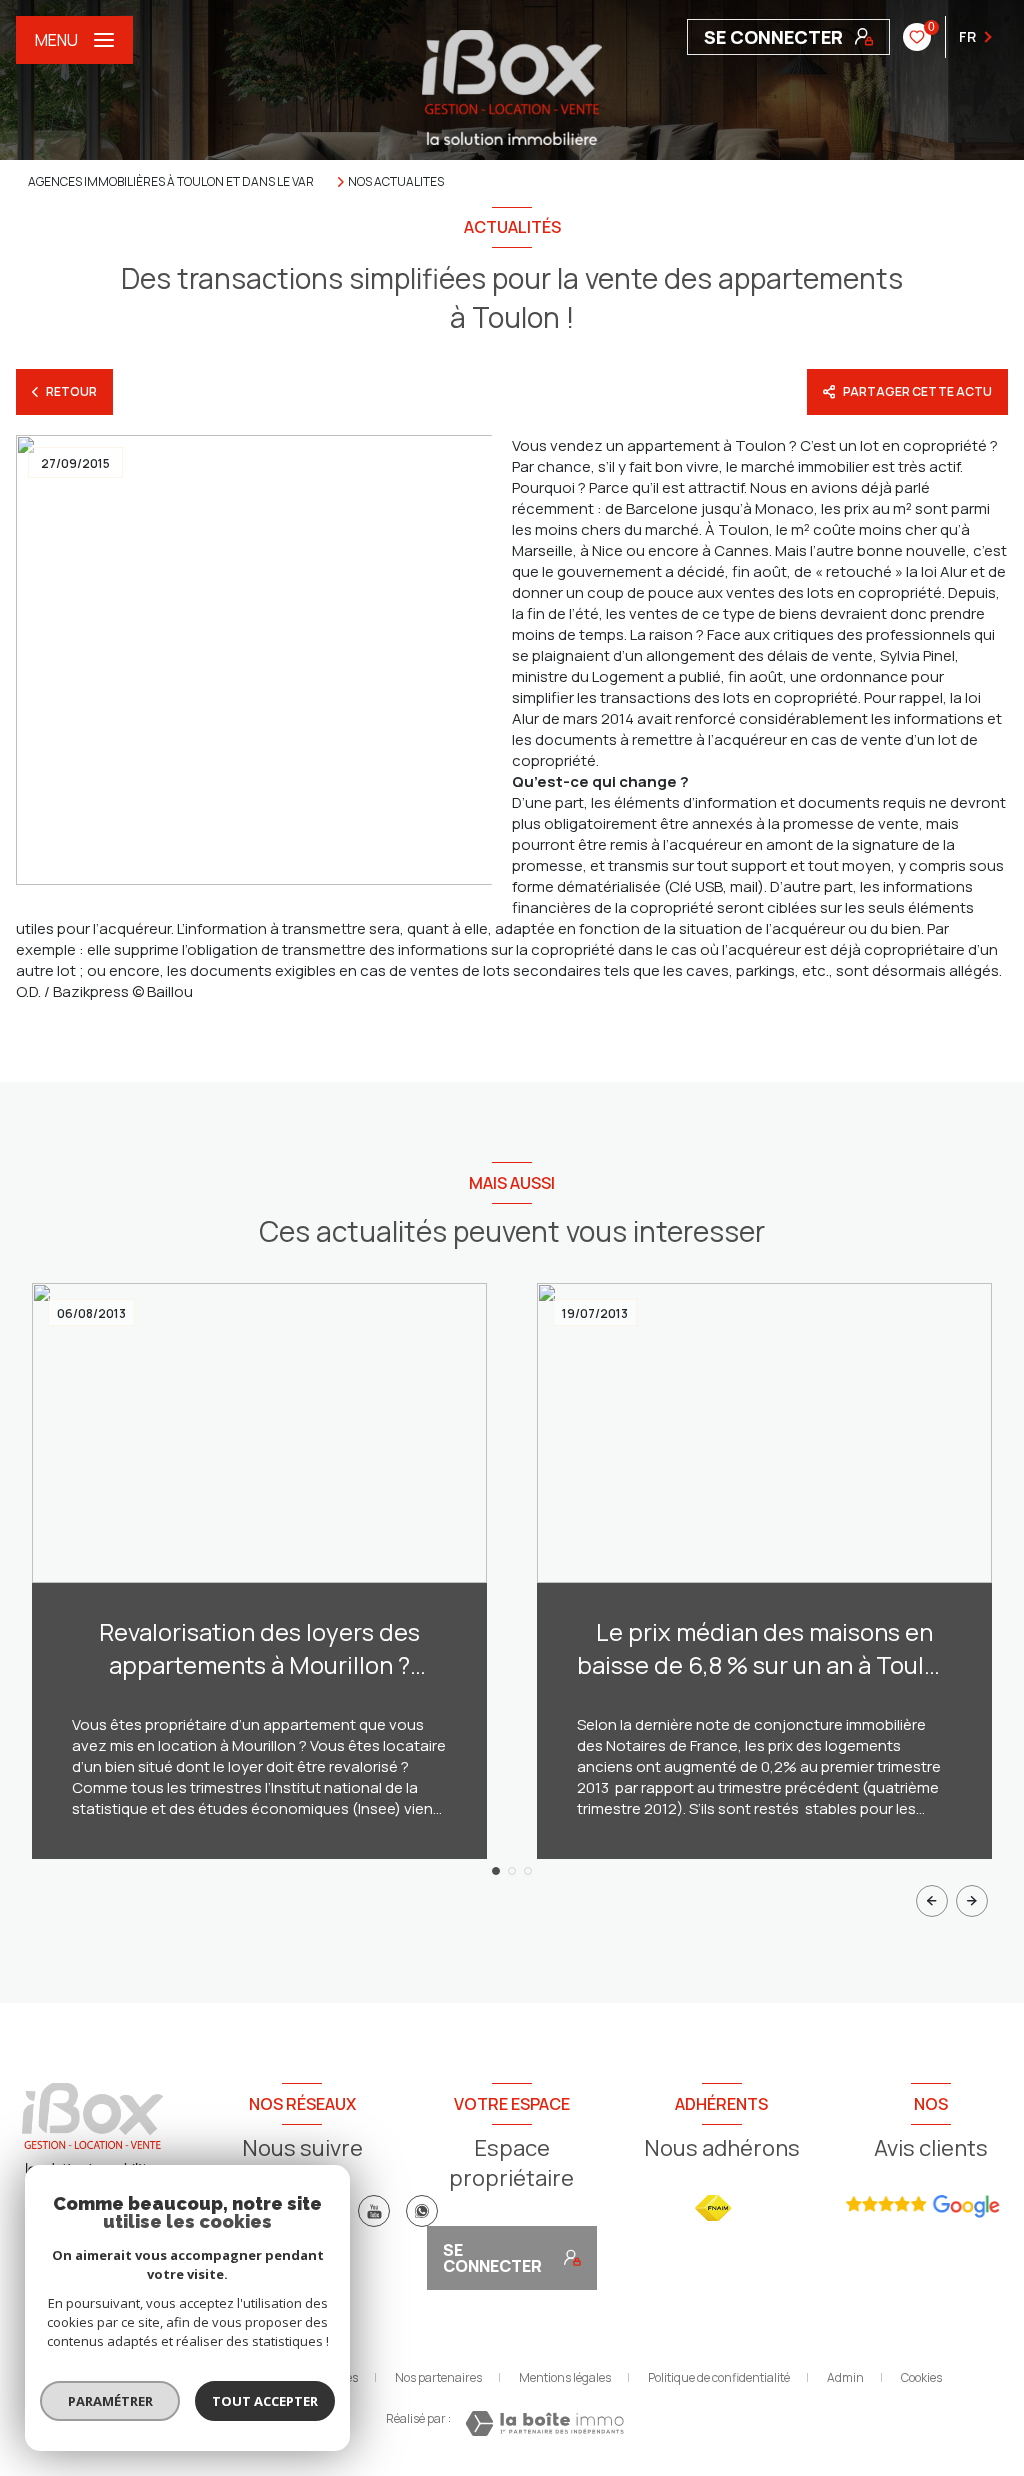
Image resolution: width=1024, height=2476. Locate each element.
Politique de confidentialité (719, 2377)
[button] (972, 1901)
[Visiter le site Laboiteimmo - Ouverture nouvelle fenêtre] (544, 2423)
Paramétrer (110, 2401)
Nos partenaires (438, 2377)
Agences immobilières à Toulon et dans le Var (171, 181)
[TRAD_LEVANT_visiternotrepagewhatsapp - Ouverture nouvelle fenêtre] (422, 2211)
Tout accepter (265, 2401)
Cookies (921, 2378)
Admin (845, 2377)
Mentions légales (565, 2377)
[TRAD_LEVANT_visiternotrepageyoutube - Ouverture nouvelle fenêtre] (374, 2211)
